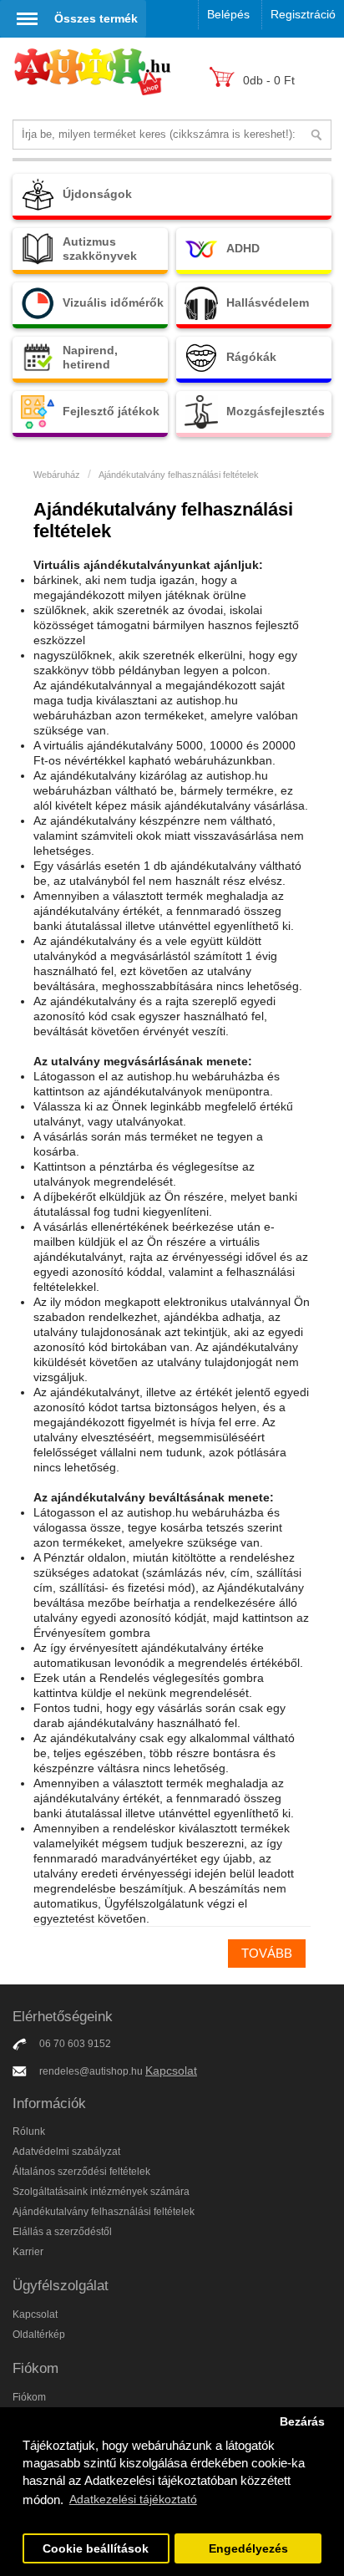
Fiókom (29, 2397)
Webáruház (57, 475)
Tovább (267, 1953)
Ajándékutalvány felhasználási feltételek (179, 475)
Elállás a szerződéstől (62, 2232)
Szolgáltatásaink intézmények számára (101, 2192)
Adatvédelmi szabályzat (66, 2152)
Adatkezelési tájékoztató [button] (133, 2499)
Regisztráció (303, 14)
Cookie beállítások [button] (96, 2549)
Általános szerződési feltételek (81, 2172)
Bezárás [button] (302, 2422)
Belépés (228, 14)
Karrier (28, 2252)
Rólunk (29, 2131)
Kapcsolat (171, 2070)
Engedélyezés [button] (248, 2549)
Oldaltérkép (39, 2335)
